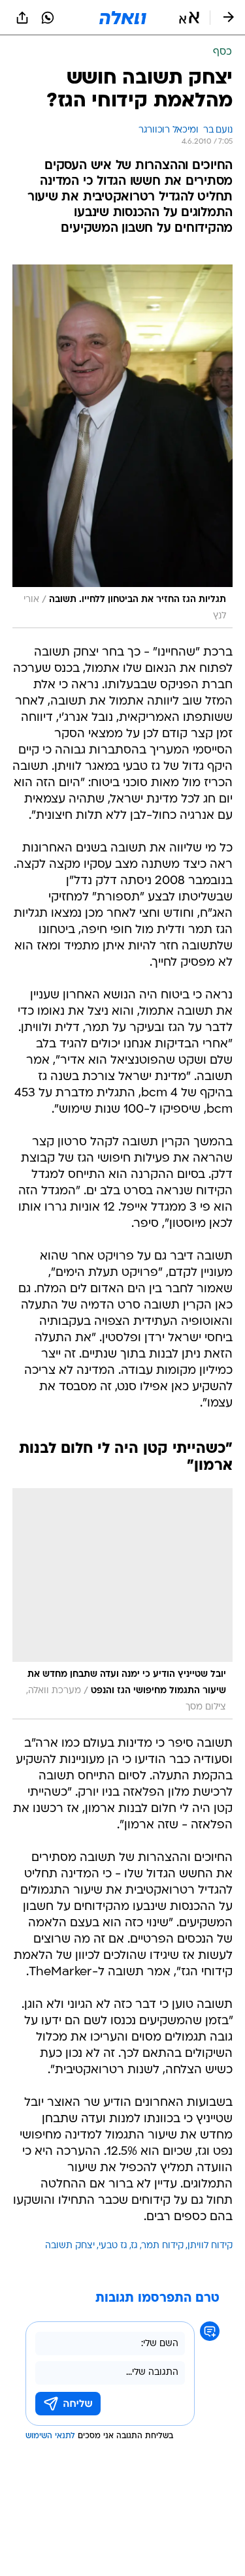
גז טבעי (113, 2246)
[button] (189, 18)
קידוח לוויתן (210, 2246)
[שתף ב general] (22, 18)
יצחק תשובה (70, 2246)
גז (135, 2246)
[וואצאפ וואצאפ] (48, 18)
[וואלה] (123, 18)
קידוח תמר (163, 2246)
